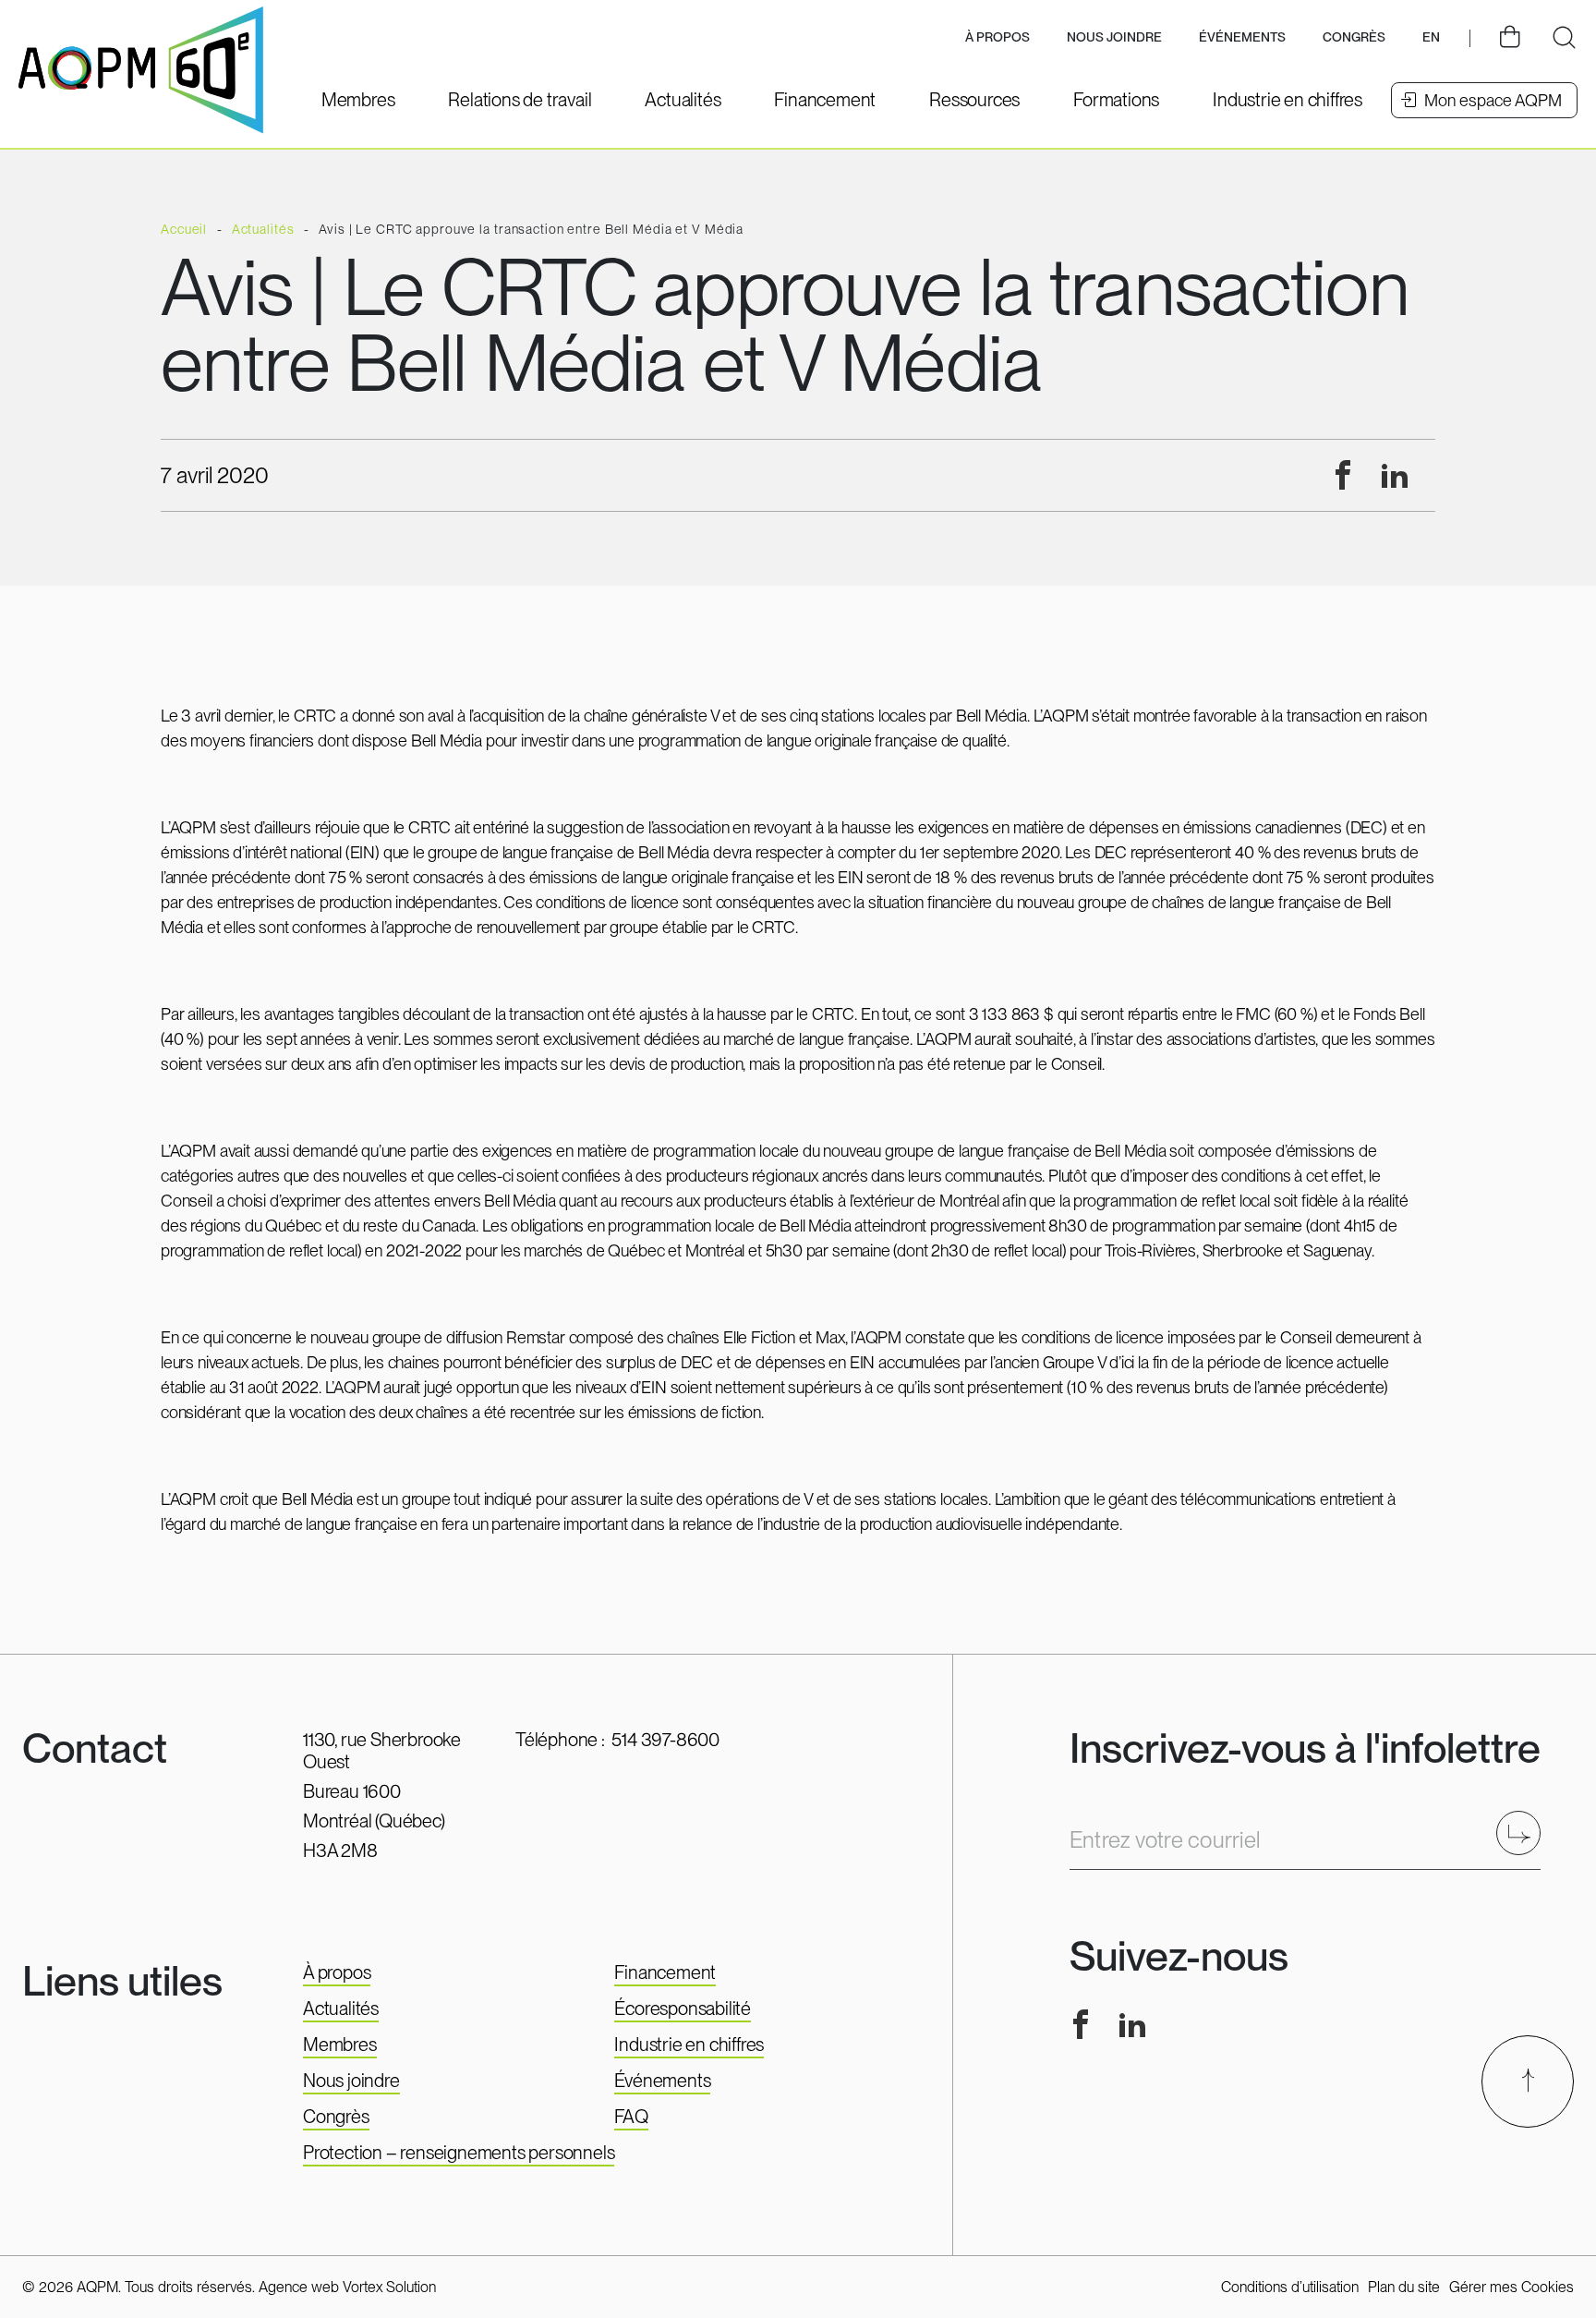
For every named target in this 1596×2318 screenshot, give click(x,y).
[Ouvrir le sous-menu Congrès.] (1354, 38)
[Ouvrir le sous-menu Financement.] (825, 100)
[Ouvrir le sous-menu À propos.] (997, 38)
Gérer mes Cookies (1511, 2287)
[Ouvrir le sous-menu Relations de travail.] (520, 100)
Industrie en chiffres (689, 2045)
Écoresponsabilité (683, 2009)
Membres (340, 2045)
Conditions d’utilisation (1290, 2287)
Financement (665, 1972)
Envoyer (1524, 1833)
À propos (337, 1972)
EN (1431, 37)
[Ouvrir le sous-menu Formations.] (1116, 100)
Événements (1242, 37)
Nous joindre (1114, 37)
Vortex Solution (389, 2287)
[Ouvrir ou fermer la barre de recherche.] (1564, 38)
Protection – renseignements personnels (459, 2153)
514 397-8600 (665, 1740)
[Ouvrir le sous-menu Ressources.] (974, 100)
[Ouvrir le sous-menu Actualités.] (683, 100)
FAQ (631, 2117)
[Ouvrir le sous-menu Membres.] (358, 100)
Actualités (341, 2009)
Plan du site (1404, 2287)
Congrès (336, 2117)
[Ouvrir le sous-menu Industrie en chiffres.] (1288, 100)
